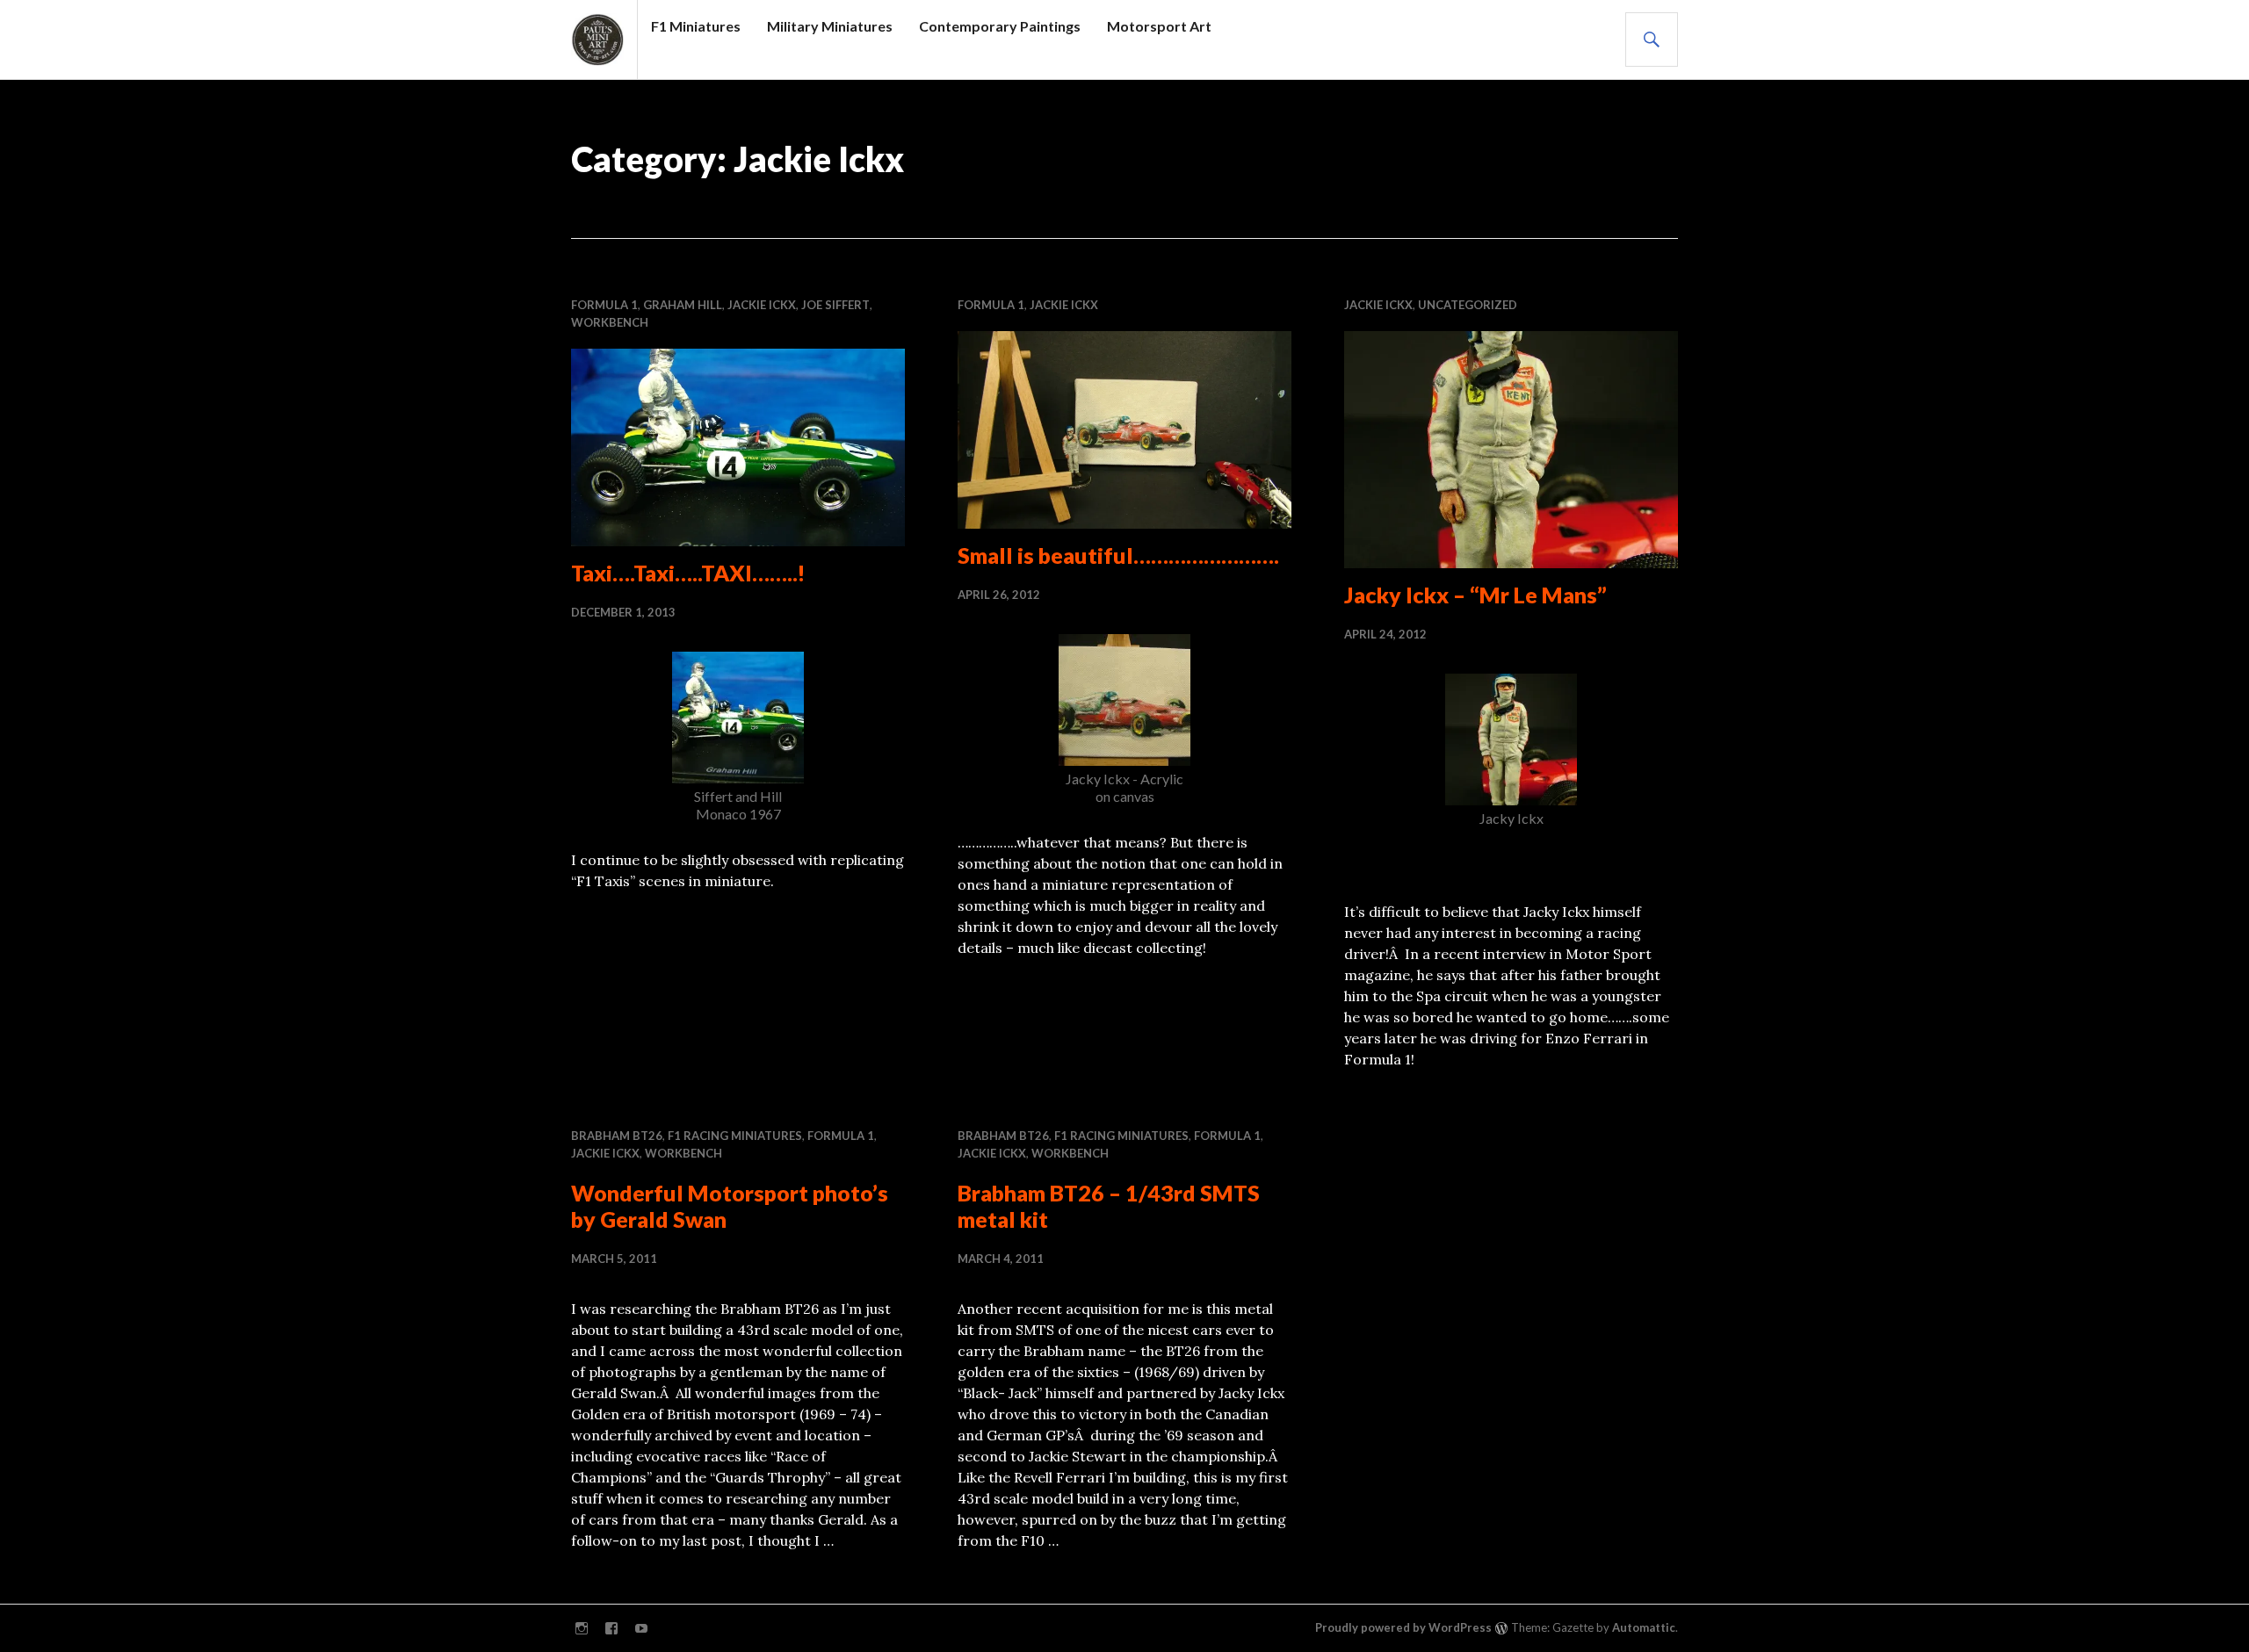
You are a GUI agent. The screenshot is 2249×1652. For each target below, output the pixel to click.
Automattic (1644, 1627)
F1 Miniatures (696, 26)
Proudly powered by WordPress (1403, 1627)
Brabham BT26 (617, 1136)
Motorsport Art (1159, 26)
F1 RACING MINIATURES (735, 1136)
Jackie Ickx (762, 305)
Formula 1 (604, 305)
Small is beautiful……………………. (1118, 555)
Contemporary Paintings (1000, 26)
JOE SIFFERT (835, 305)
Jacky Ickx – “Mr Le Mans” (1475, 595)
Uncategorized (1468, 305)
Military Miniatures (830, 26)
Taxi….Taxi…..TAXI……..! (688, 573)
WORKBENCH (610, 322)
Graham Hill (683, 305)
